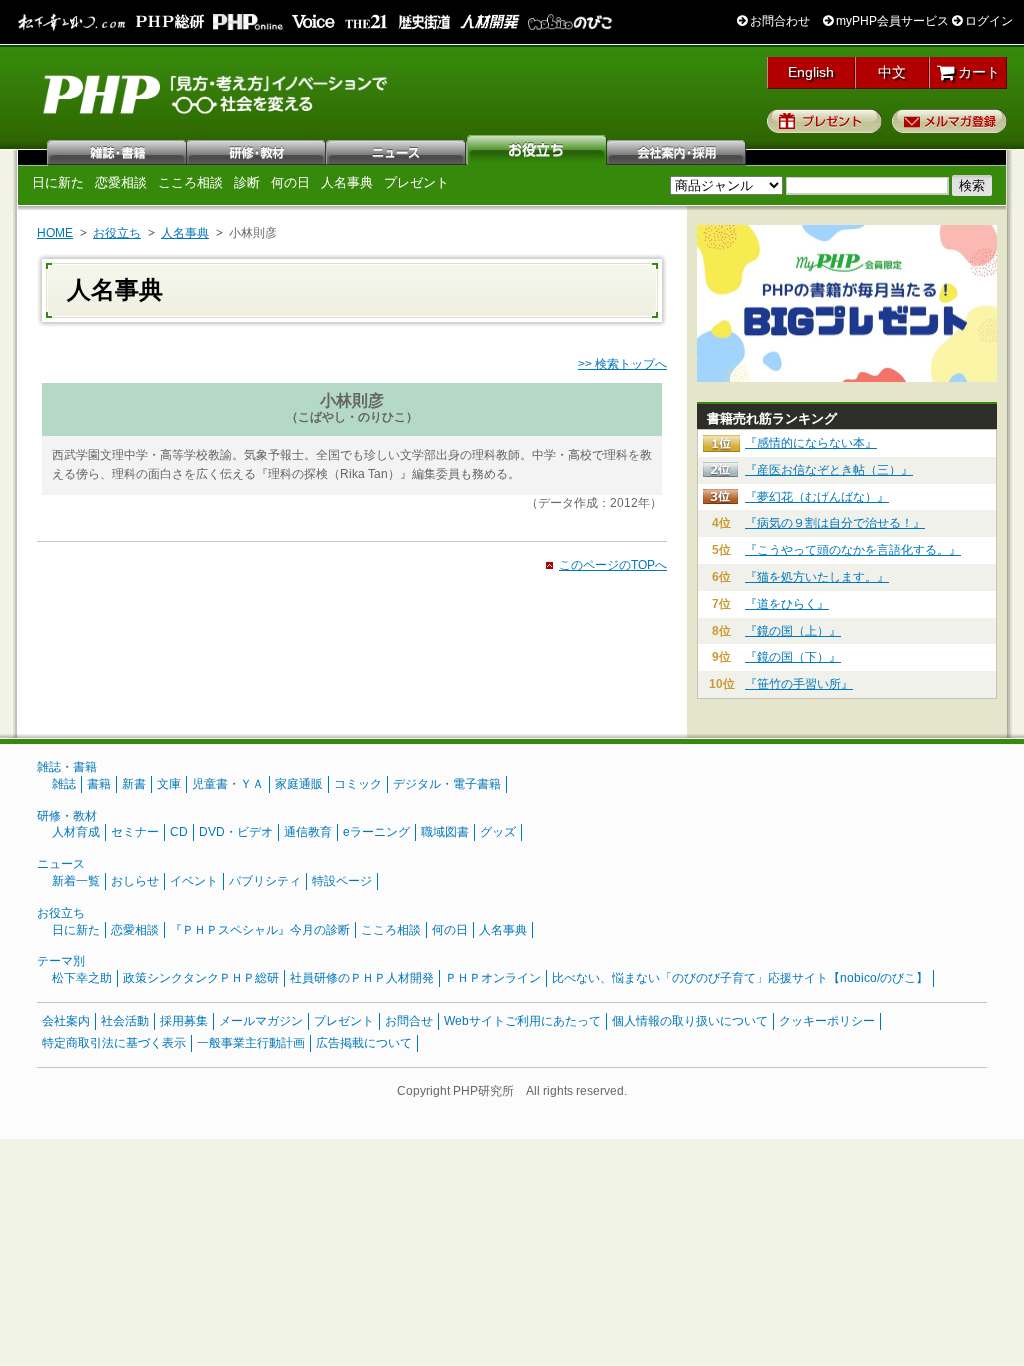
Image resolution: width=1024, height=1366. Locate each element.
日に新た (58, 182)
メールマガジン (261, 1021)
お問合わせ (778, 21)
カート (977, 72)
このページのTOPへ (613, 565)
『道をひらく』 (787, 604)
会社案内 (677, 150)
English (811, 72)
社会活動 (125, 1021)
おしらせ (135, 881)
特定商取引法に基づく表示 (114, 1043)
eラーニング (376, 832)
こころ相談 (190, 182)
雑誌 (117, 150)
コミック (358, 784)
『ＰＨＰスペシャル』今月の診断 (260, 930)
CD (179, 832)
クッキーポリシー (827, 1021)
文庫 (169, 784)
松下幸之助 (82, 978)
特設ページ (342, 881)
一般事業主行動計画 (251, 1043)
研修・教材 (257, 150)
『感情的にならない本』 (811, 443)
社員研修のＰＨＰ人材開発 (362, 978)
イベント (194, 881)
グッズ (498, 832)
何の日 (290, 182)
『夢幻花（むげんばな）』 (817, 497)
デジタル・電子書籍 (447, 784)
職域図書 (445, 832)
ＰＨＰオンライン (493, 978)
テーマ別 (61, 961)
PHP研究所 (217, 93)
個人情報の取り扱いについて (690, 1021)
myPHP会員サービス (891, 21)
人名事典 (347, 182)
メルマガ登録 (949, 121)
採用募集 (184, 1021)
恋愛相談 (121, 182)
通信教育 (308, 832)
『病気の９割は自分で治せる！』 (835, 523)
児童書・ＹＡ (228, 784)
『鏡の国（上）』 (793, 631)
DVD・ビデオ (236, 832)
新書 (134, 784)
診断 (247, 182)
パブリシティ (265, 881)
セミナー (135, 832)
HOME (55, 233)
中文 (892, 72)
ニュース (397, 150)
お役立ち (537, 150)
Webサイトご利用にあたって (522, 1021)
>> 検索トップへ (622, 364)
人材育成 (76, 832)
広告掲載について (364, 1043)
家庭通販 (299, 784)
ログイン (987, 21)
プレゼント (824, 121)
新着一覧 (76, 881)
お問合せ (409, 1021)
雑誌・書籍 (67, 767)
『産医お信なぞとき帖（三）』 (829, 470)
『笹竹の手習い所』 (799, 684)
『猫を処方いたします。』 (817, 577)
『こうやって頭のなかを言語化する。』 (853, 550)
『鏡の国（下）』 (793, 657)
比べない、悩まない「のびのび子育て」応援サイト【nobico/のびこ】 (740, 978)
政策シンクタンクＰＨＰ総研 (201, 978)
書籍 (99, 784)
